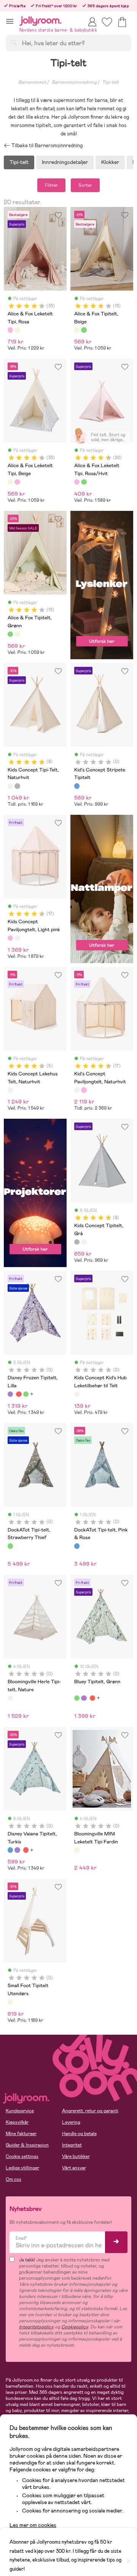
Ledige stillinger (22, 2168)
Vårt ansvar (74, 2168)
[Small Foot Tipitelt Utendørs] (10, 2002)
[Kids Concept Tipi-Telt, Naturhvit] (10, 786)
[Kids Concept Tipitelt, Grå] (17, 786)
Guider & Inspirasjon (27, 2145)
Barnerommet (32, 82)
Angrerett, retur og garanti (90, 2111)
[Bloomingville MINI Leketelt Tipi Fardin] (77, 1850)
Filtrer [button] (51, 185)
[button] (10, 21)
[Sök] (14, 43)
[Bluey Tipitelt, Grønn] (26, 1394)
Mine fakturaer (21, 2134)
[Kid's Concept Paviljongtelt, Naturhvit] (17, 938)
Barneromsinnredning (74, 82)
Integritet (72, 2145)
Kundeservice (20, 2111)
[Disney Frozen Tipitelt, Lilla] (10, 1394)
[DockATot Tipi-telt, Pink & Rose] (77, 1546)
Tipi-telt (110, 82)
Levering (71, 2122)
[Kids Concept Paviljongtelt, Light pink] (10, 938)
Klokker (110, 162)
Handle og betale (79, 2134)
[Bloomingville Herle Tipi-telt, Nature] (10, 1698)
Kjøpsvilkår (17, 2122)
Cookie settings (22, 2156)
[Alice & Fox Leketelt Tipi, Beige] (17, 330)
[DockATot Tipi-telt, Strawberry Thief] (10, 1546)
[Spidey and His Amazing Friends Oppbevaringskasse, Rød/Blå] (19, 1394)
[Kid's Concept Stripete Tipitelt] (77, 786)
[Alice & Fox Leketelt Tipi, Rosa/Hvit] (77, 482)
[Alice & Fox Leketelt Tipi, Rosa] (10, 330)
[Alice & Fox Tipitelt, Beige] (77, 330)
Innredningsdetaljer (65, 162)
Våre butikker (76, 2156)
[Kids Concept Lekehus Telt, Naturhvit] (10, 1090)
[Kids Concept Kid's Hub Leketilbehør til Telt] (77, 1394)
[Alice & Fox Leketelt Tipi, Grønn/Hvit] (84, 482)
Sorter (85, 185)
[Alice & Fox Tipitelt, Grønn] (84, 330)
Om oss (14, 2179)
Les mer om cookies (33, 2525)
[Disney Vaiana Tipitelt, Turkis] (10, 1850)
